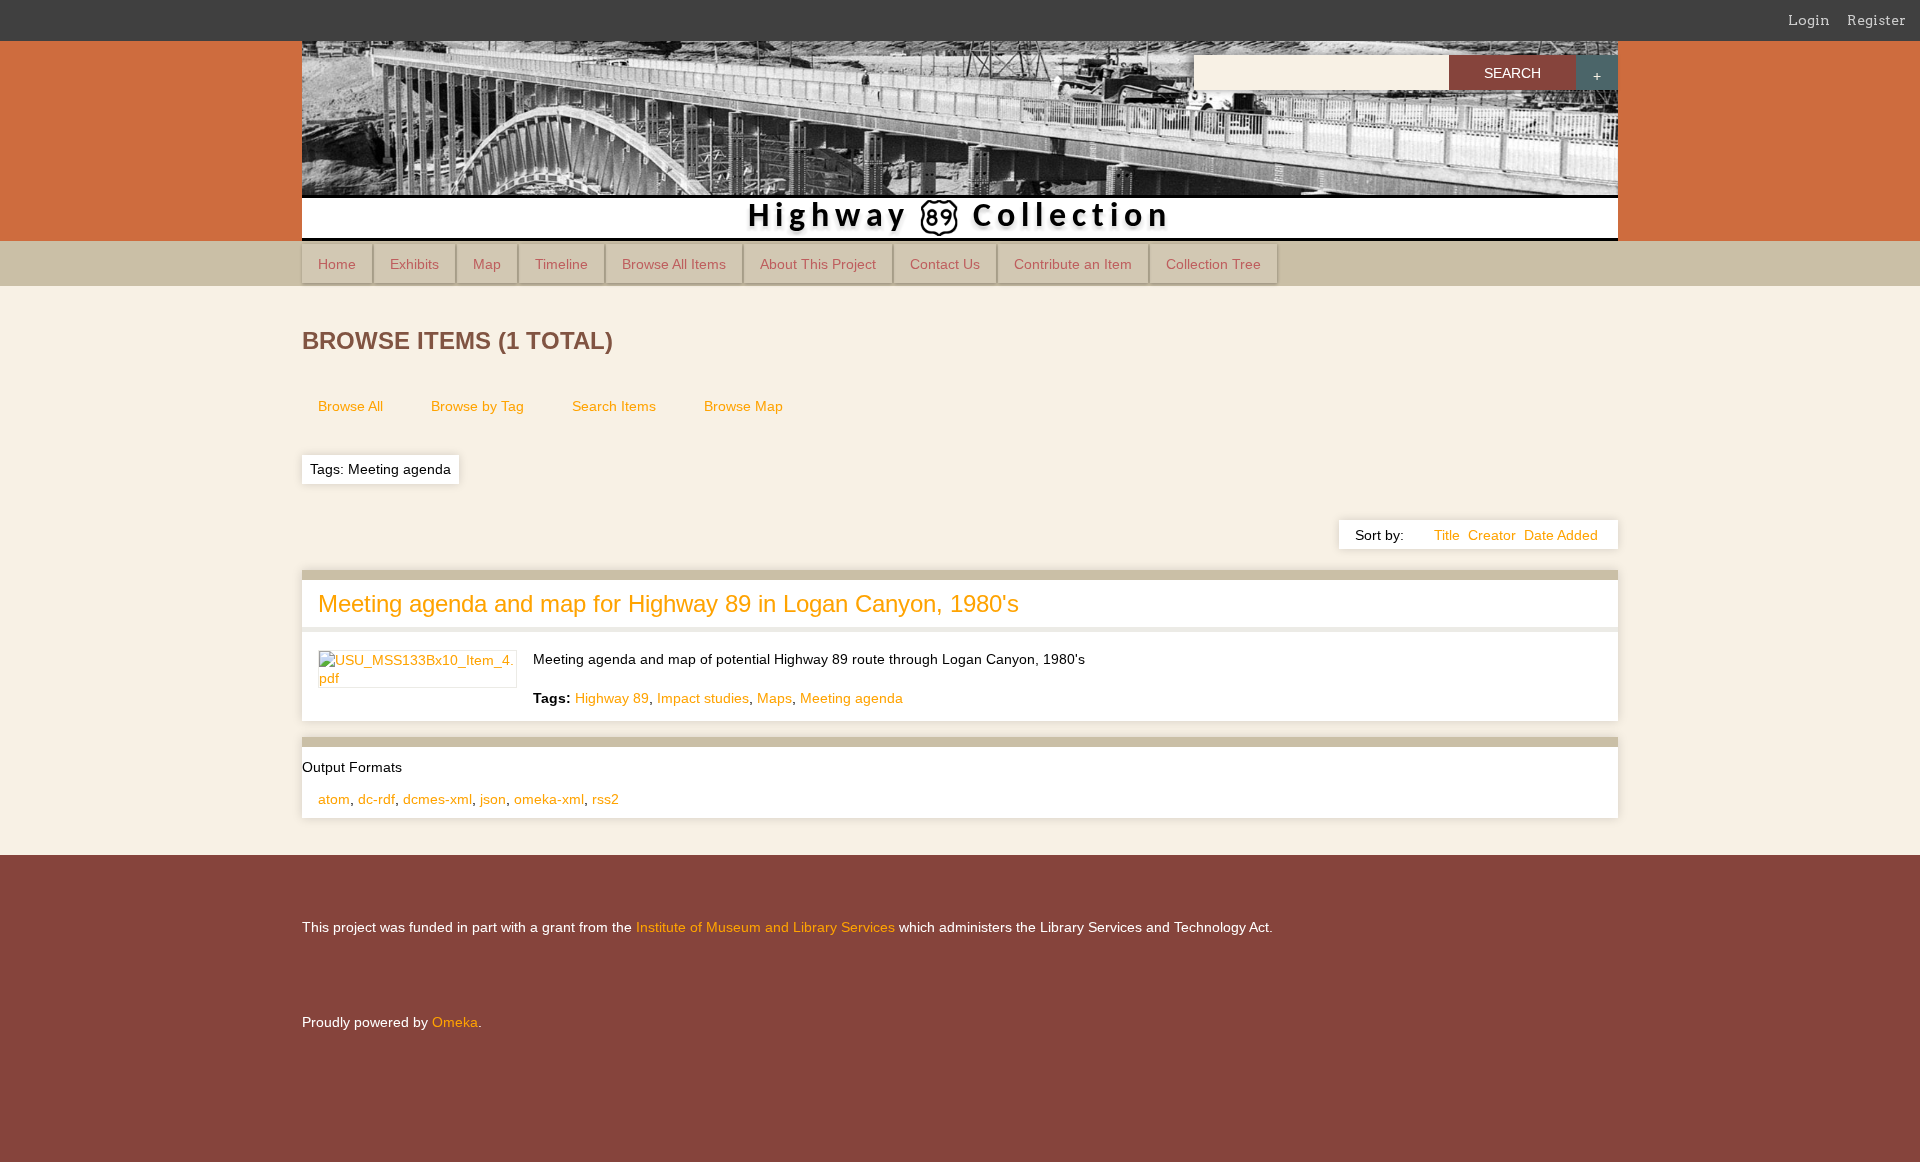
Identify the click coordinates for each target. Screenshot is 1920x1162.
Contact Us (945, 264)
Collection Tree (1213, 264)
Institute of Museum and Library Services (765, 927)
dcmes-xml (437, 799)
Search (1512, 73)
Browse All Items (674, 264)
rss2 (605, 799)
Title (1447, 535)
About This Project (818, 264)
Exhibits (414, 264)
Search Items (614, 406)
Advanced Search (1597, 72)
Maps (774, 698)
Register (1876, 20)
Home (337, 264)
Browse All (350, 406)
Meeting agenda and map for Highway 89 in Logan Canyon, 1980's (668, 603)
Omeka (455, 1022)
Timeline (561, 264)
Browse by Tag (477, 406)
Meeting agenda (851, 698)
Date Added (1561, 535)
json (493, 799)
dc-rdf (376, 799)
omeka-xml (549, 799)
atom (334, 799)
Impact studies (703, 698)
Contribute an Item (1073, 264)
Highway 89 (612, 698)
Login (1809, 20)
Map (487, 264)
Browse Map (743, 406)
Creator (1492, 535)
